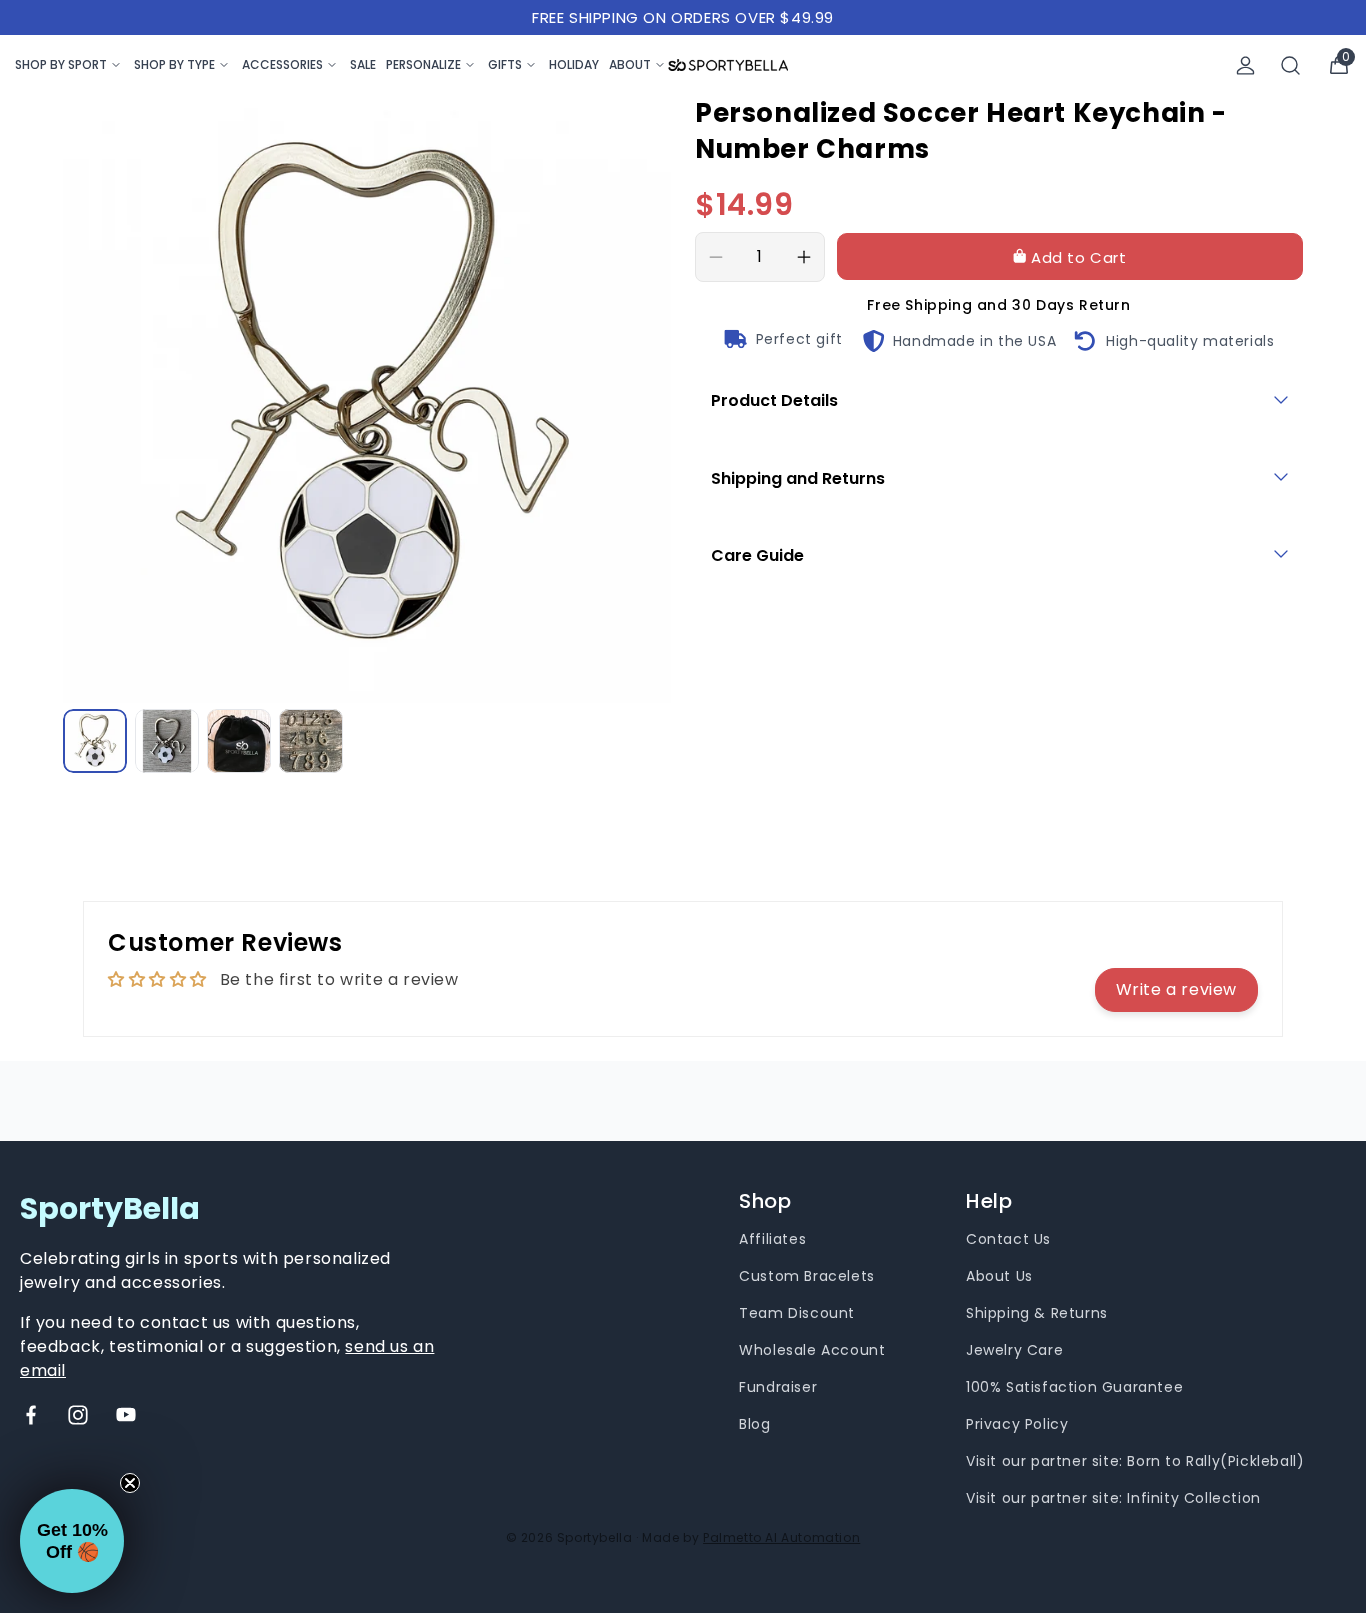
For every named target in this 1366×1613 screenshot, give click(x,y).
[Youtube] (126, 1415)
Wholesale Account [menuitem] (812, 1350)
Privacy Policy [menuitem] (1017, 1424)
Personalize (423, 64)
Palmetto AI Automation (781, 1537)
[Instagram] (78, 1415)
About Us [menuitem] (999, 1276)
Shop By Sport (61, 64)
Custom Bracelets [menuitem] (807, 1276)
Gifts (505, 64)
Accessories (282, 64)
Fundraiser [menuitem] (778, 1387)
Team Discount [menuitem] (797, 1313)
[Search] (1291, 65)
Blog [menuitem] (754, 1424)
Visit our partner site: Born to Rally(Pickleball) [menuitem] (1135, 1461)
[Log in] (1245, 65)
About (630, 64)
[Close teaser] (130, 1483)
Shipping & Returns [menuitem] (1037, 1313)
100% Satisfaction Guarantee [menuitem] (1074, 1387)
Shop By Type (174, 64)
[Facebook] (31, 1415)
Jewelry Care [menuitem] (1014, 1350)
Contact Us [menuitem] (1008, 1239)
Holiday (574, 64)
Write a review (1176, 989)
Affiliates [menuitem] (772, 1239)
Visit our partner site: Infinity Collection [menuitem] (1113, 1498)
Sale (363, 64)
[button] (72, 1541)
